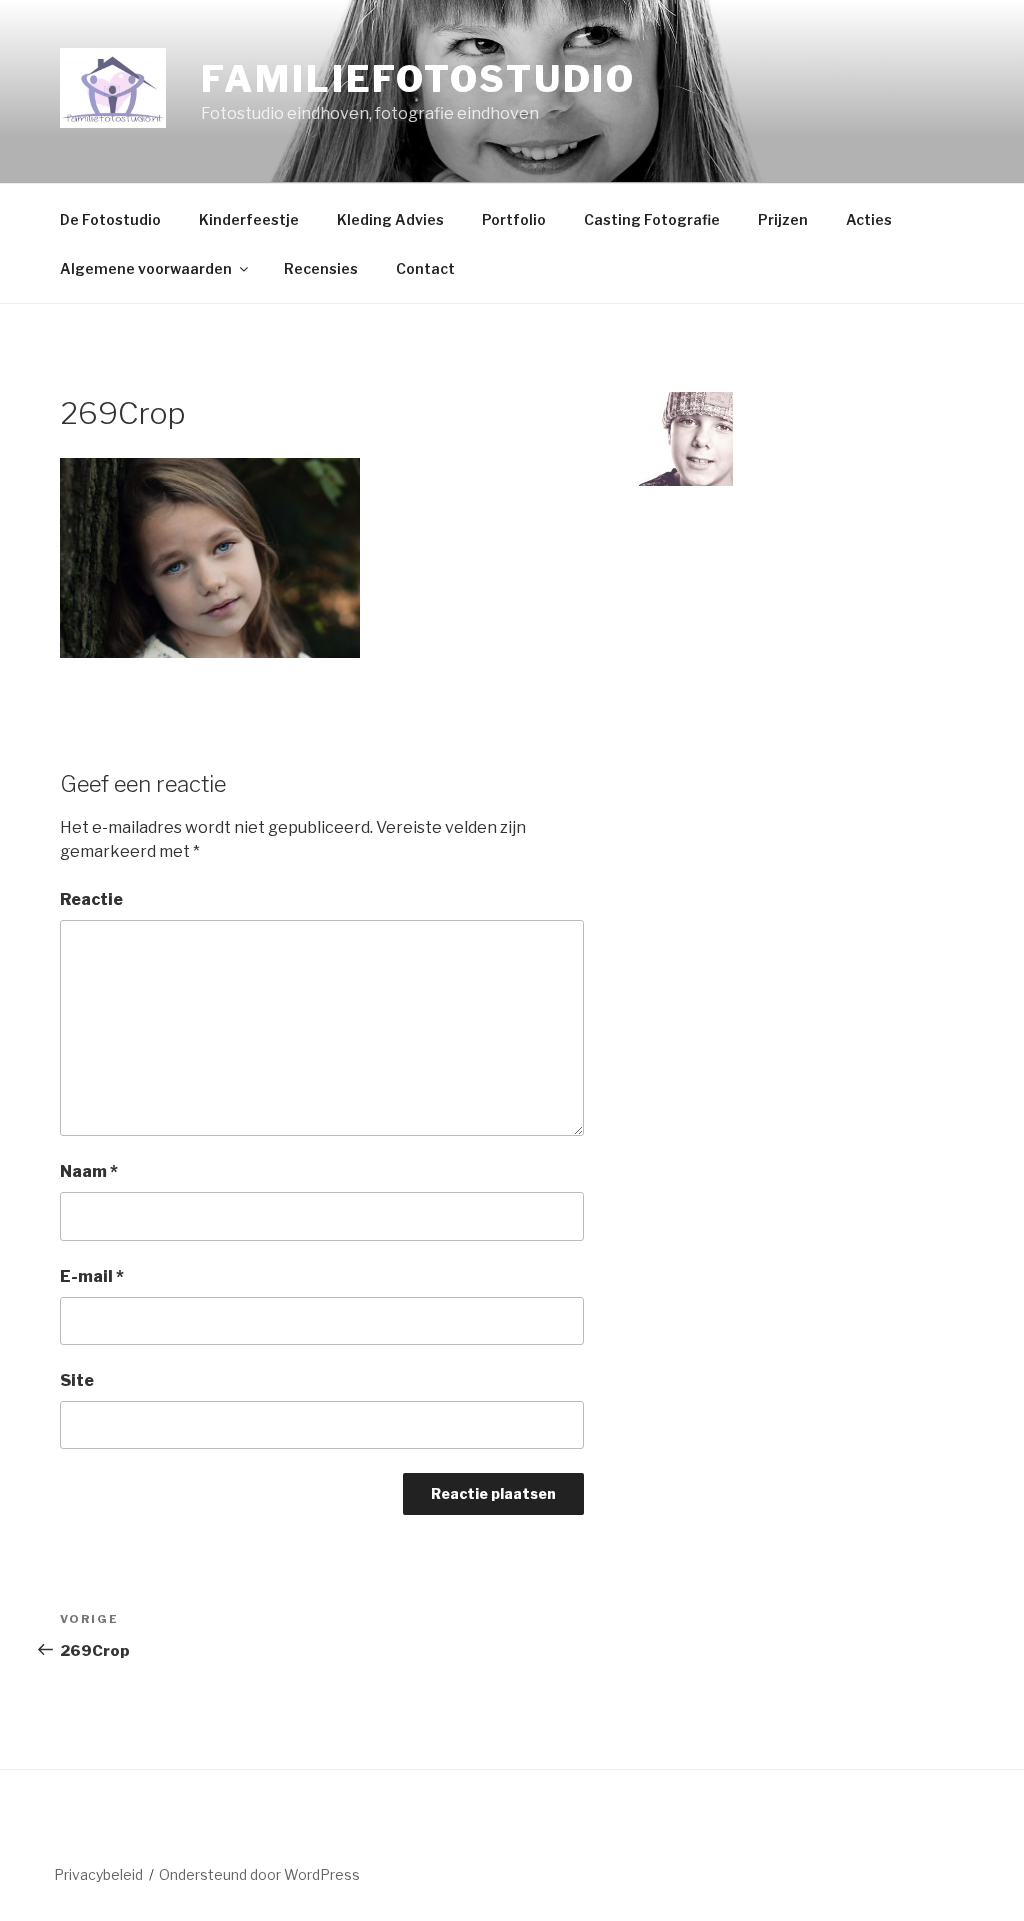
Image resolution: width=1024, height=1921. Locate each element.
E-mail (92, 1276)
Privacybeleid (98, 1874)
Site (77, 1380)
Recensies (321, 268)
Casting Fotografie (652, 219)
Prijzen (783, 219)
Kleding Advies (390, 219)
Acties (869, 219)
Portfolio (514, 219)
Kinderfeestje (249, 219)
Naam (89, 1171)
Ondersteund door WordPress (259, 1874)
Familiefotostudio (418, 79)
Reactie (91, 899)
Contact (425, 268)
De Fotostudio (110, 219)
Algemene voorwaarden (146, 268)
